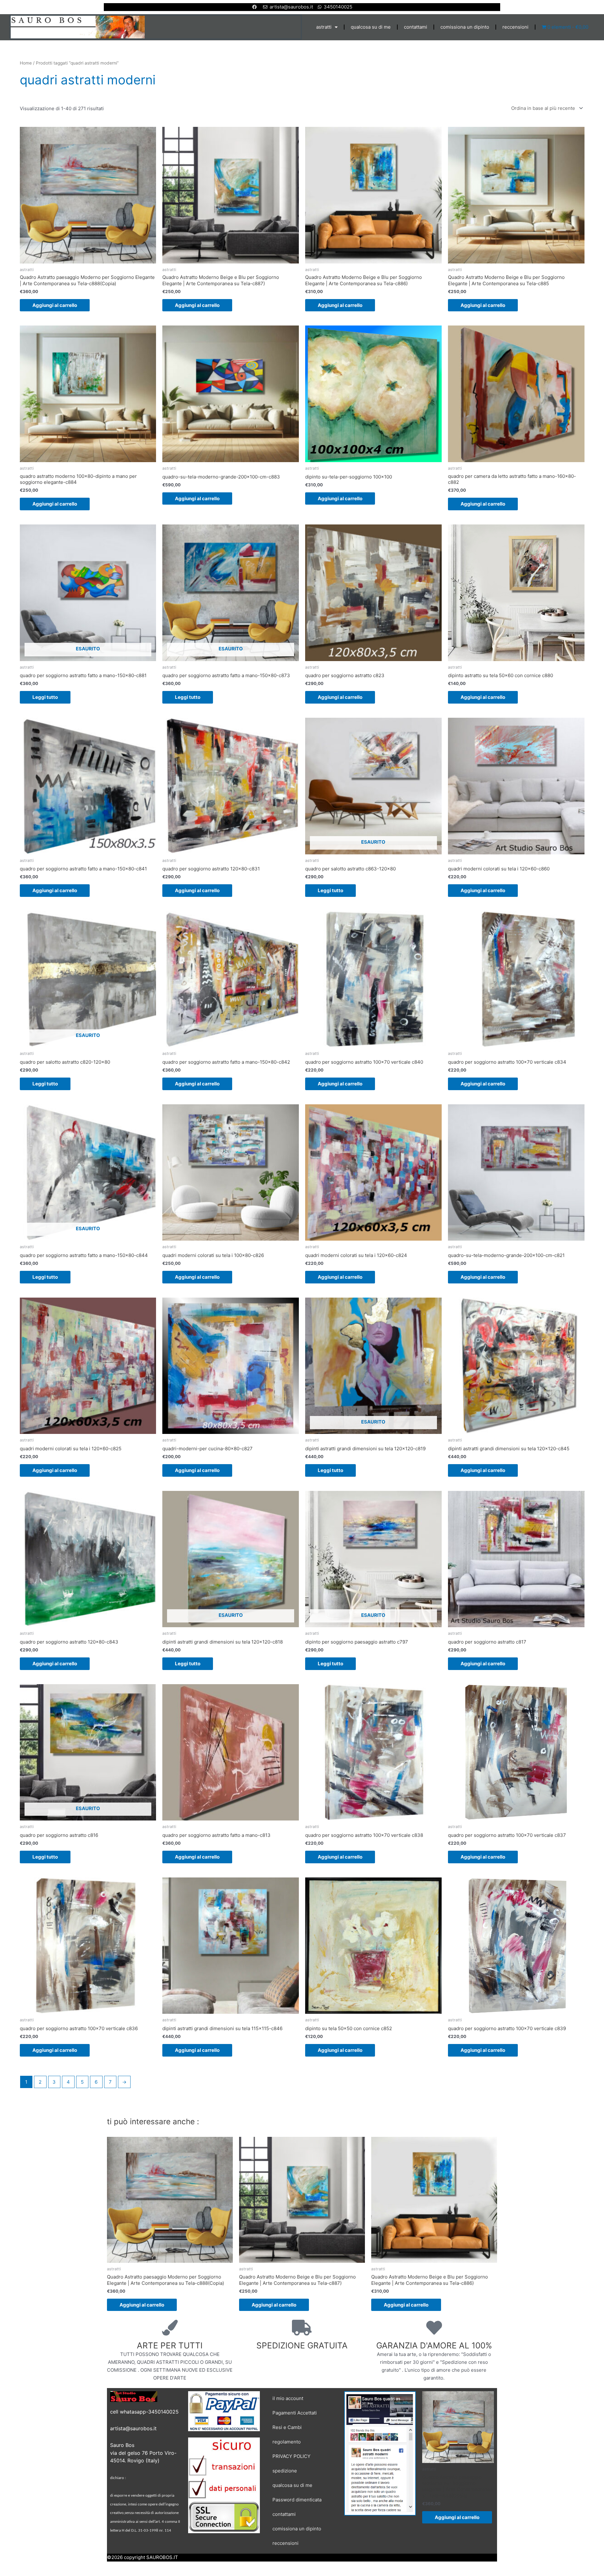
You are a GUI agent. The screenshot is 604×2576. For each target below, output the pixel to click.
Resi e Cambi (287, 2427)
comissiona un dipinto (465, 27)
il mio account (288, 2398)
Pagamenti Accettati (295, 2413)
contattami (416, 27)
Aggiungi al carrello (55, 305)
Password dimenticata (297, 2500)
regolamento (287, 2442)
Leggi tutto (45, 697)
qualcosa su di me (371, 27)
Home (26, 63)
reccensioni (515, 27)
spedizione (285, 2471)
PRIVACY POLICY (291, 2456)
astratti (324, 27)
